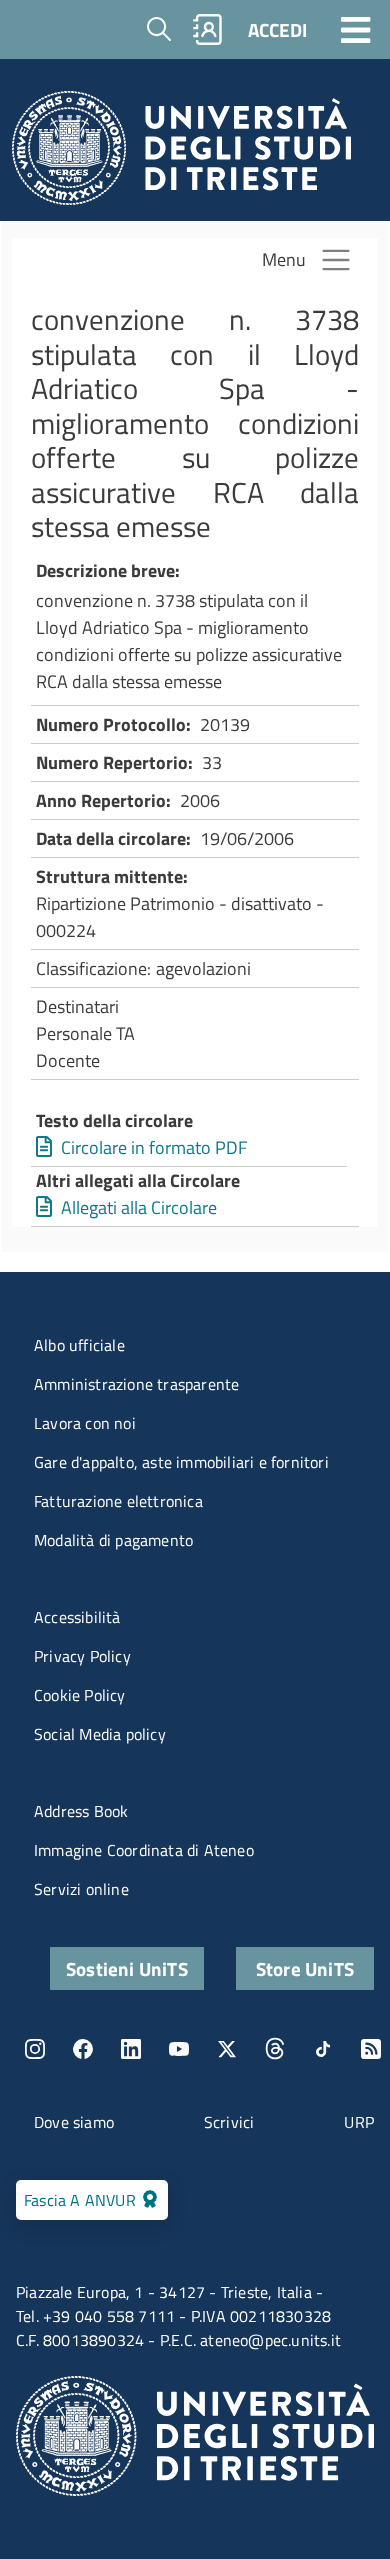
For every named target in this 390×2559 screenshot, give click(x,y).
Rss (371, 2049)
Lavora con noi (85, 1423)
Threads (275, 2049)
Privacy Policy (82, 1656)
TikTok (323, 2049)
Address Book (81, 1811)
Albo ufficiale (79, 1345)
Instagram (35, 2049)
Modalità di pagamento (113, 1540)
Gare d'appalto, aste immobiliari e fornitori (181, 1462)
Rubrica (208, 29)
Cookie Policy (80, 1695)
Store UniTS (305, 1968)
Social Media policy (100, 1734)
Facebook (83, 2049)
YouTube (179, 2049)
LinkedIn (131, 2049)
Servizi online (81, 1889)
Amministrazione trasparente (136, 1384)
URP (359, 2122)
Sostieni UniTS (127, 1968)
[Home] (181, 153)
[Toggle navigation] (356, 29)
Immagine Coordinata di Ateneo (144, 1850)
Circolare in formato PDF (154, 1147)
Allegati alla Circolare (139, 1207)
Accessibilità (77, 1617)
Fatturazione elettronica (118, 1501)
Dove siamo (74, 2122)
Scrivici (229, 2122)
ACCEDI (277, 29)
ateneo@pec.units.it (270, 2340)
